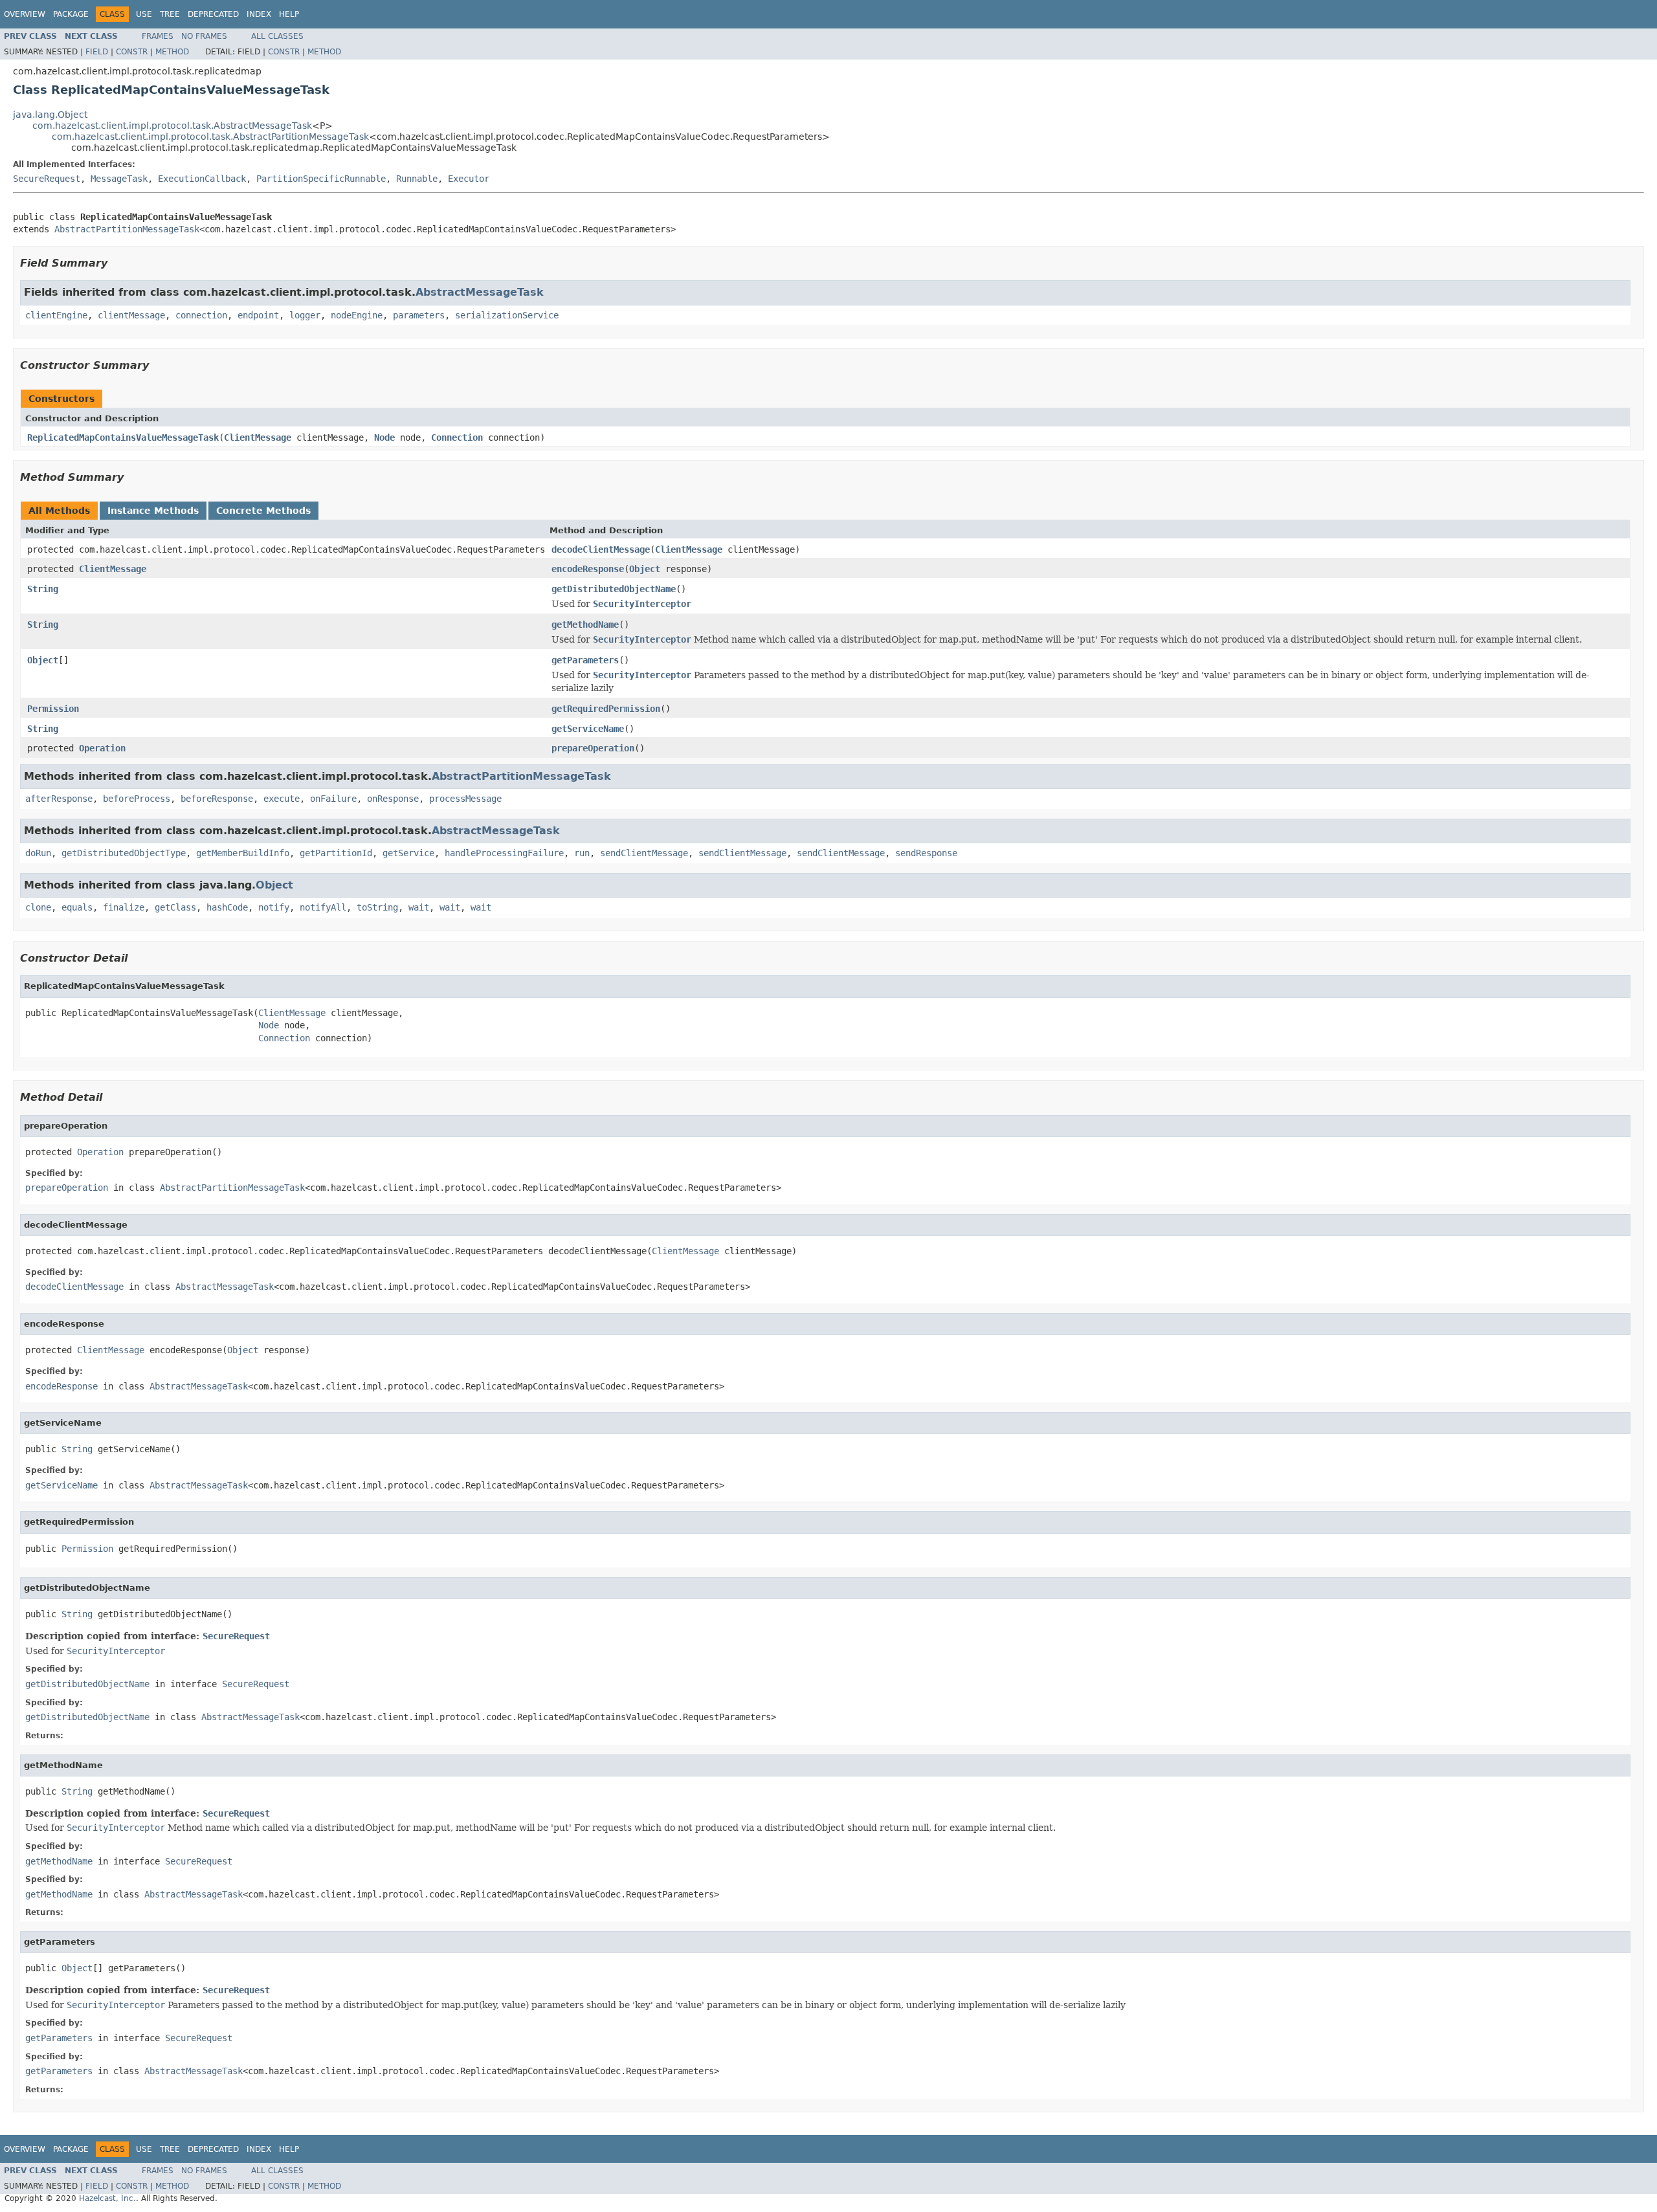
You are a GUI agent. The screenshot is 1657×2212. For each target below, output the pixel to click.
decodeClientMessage (601, 549)
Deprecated (213, 14)
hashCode (227, 907)
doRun (38, 853)
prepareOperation (593, 748)
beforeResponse (217, 799)
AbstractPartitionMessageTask (127, 229)
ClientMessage (258, 437)
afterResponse (59, 799)
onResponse (393, 799)
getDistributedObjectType (124, 853)
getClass (175, 907)
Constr (132, 52)
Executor (469, 179)
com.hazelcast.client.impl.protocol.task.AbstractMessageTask (172, 126)
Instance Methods (153, 511)
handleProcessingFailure (504, 853)
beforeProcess (137, 799)
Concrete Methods (263, 511)
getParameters (585, 660)
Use (144, 14)
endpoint (258, 315)
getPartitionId (336, 853)
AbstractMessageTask (480, 292)
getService (408, 853)
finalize (124, 907)
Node (384, 437)
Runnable (417, 179)
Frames (158, 36)
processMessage (465, 799)
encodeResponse (588, 569)
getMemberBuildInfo (243, 853)
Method (172, 52)
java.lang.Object (50, 115)
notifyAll (323, 907)
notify (274, 907)
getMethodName (585, 625)
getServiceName (588, 729)
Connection (457, 437)
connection (201, 315)
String (43, 589)
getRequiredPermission (606, 709)
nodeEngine (357, 315)
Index (259, 14)
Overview (25, 14)
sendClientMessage (644, 853)
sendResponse (926, 853)
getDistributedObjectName (614, 589)
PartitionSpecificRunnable (321, 179)
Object (645, 569)
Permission (53, 709)
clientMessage (131, 315)
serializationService (507, 315)
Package (71, 14)
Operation (102, 748)
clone (38, 907)
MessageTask (119, 179)
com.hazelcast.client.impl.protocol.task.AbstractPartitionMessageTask (210, 137)
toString (377, 907)
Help (289, 14)
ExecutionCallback (202, 179)
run (582, 853)
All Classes (277, 36)
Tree (170, 14)
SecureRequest (47, 179)
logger (305, 315)
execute (282, 799)
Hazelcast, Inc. (107, 2198)
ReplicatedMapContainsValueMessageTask (123, 437)
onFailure (333, 799)
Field (97, 52)
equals (77, 907)
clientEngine (56, 315)
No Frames (204, 36)
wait (419, 907)
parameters (419, 315)
